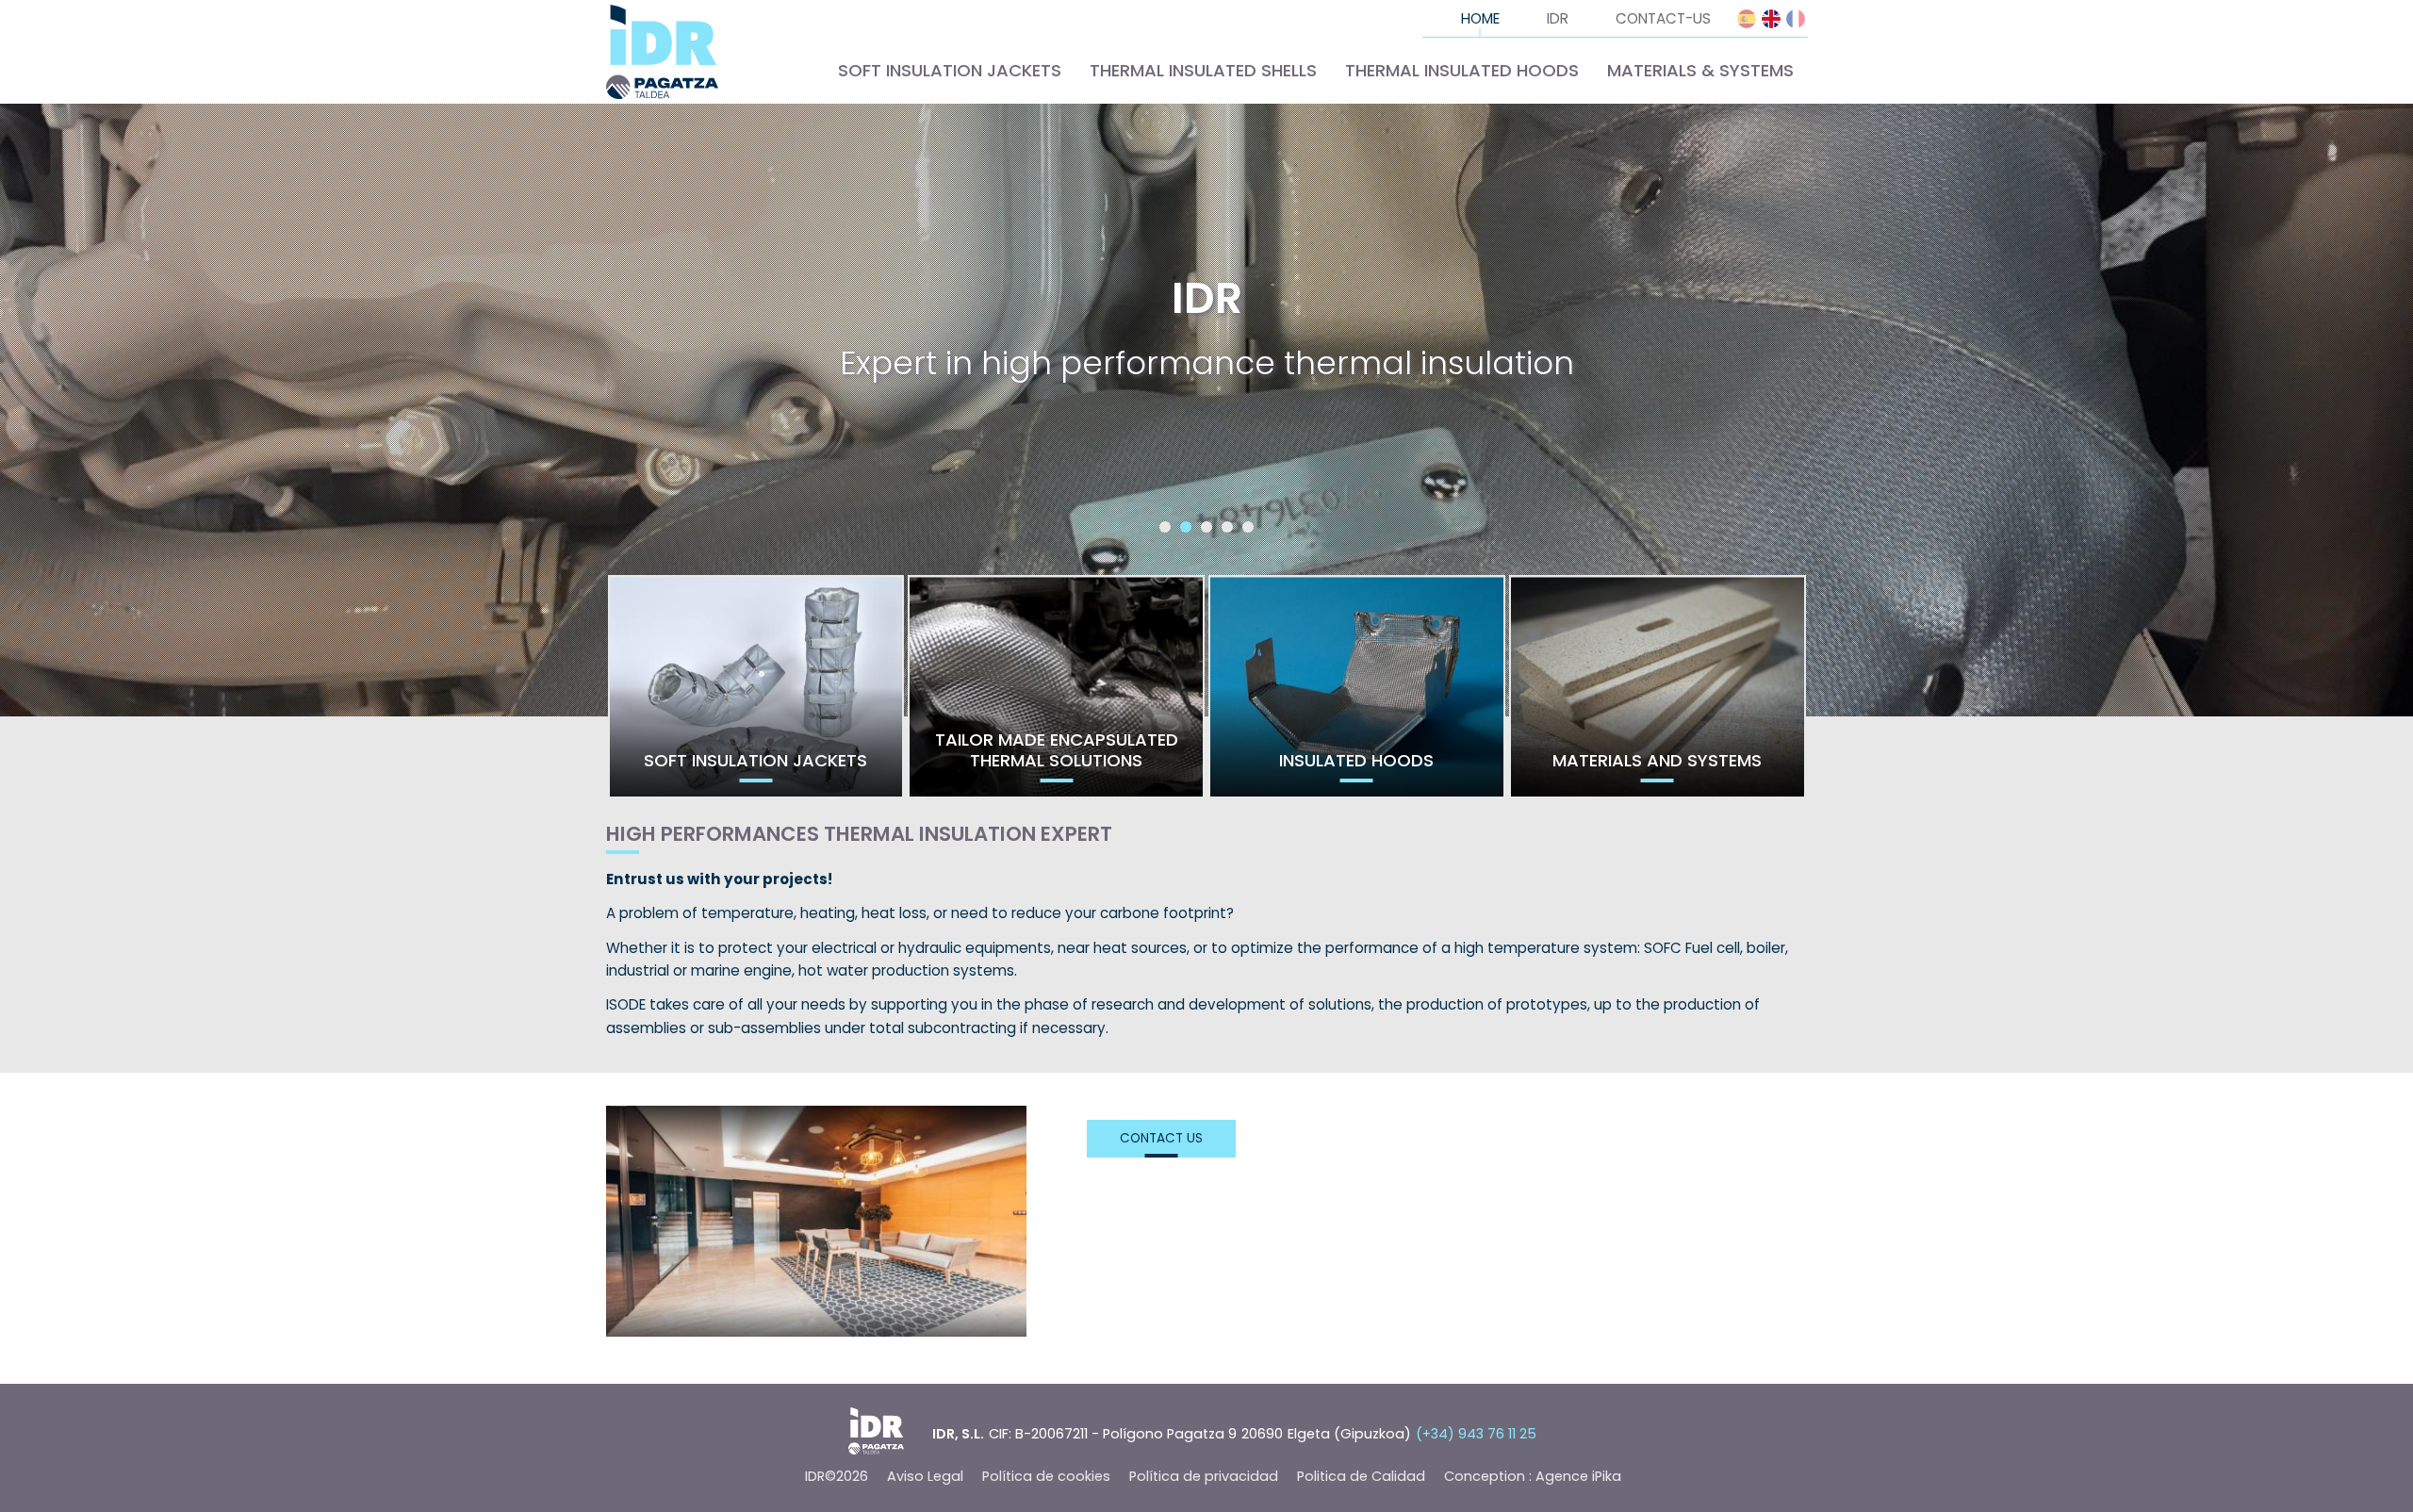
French (1796, 19)
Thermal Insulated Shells (1203, 70)
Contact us (1161, 1138)
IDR (1558, 18)
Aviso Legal (925, 1476)
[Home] (663, 52)
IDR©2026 (837, 1476)
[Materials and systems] (1658, 687)
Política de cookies (1046, 1476)
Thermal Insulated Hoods (1462, 70)
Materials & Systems (1700, 70)
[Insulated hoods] (1357, 687)
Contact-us (1663, 18)
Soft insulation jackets (950, 70)
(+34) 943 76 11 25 (1476, 1434)
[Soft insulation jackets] (756, 687)
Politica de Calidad (1361, 1476)
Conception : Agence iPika (1533, 1476)
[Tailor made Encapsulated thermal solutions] (1056, 687)
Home (1480, 18)
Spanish (1747, 19)
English (1771, 19)
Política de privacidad (1204, 1476)
